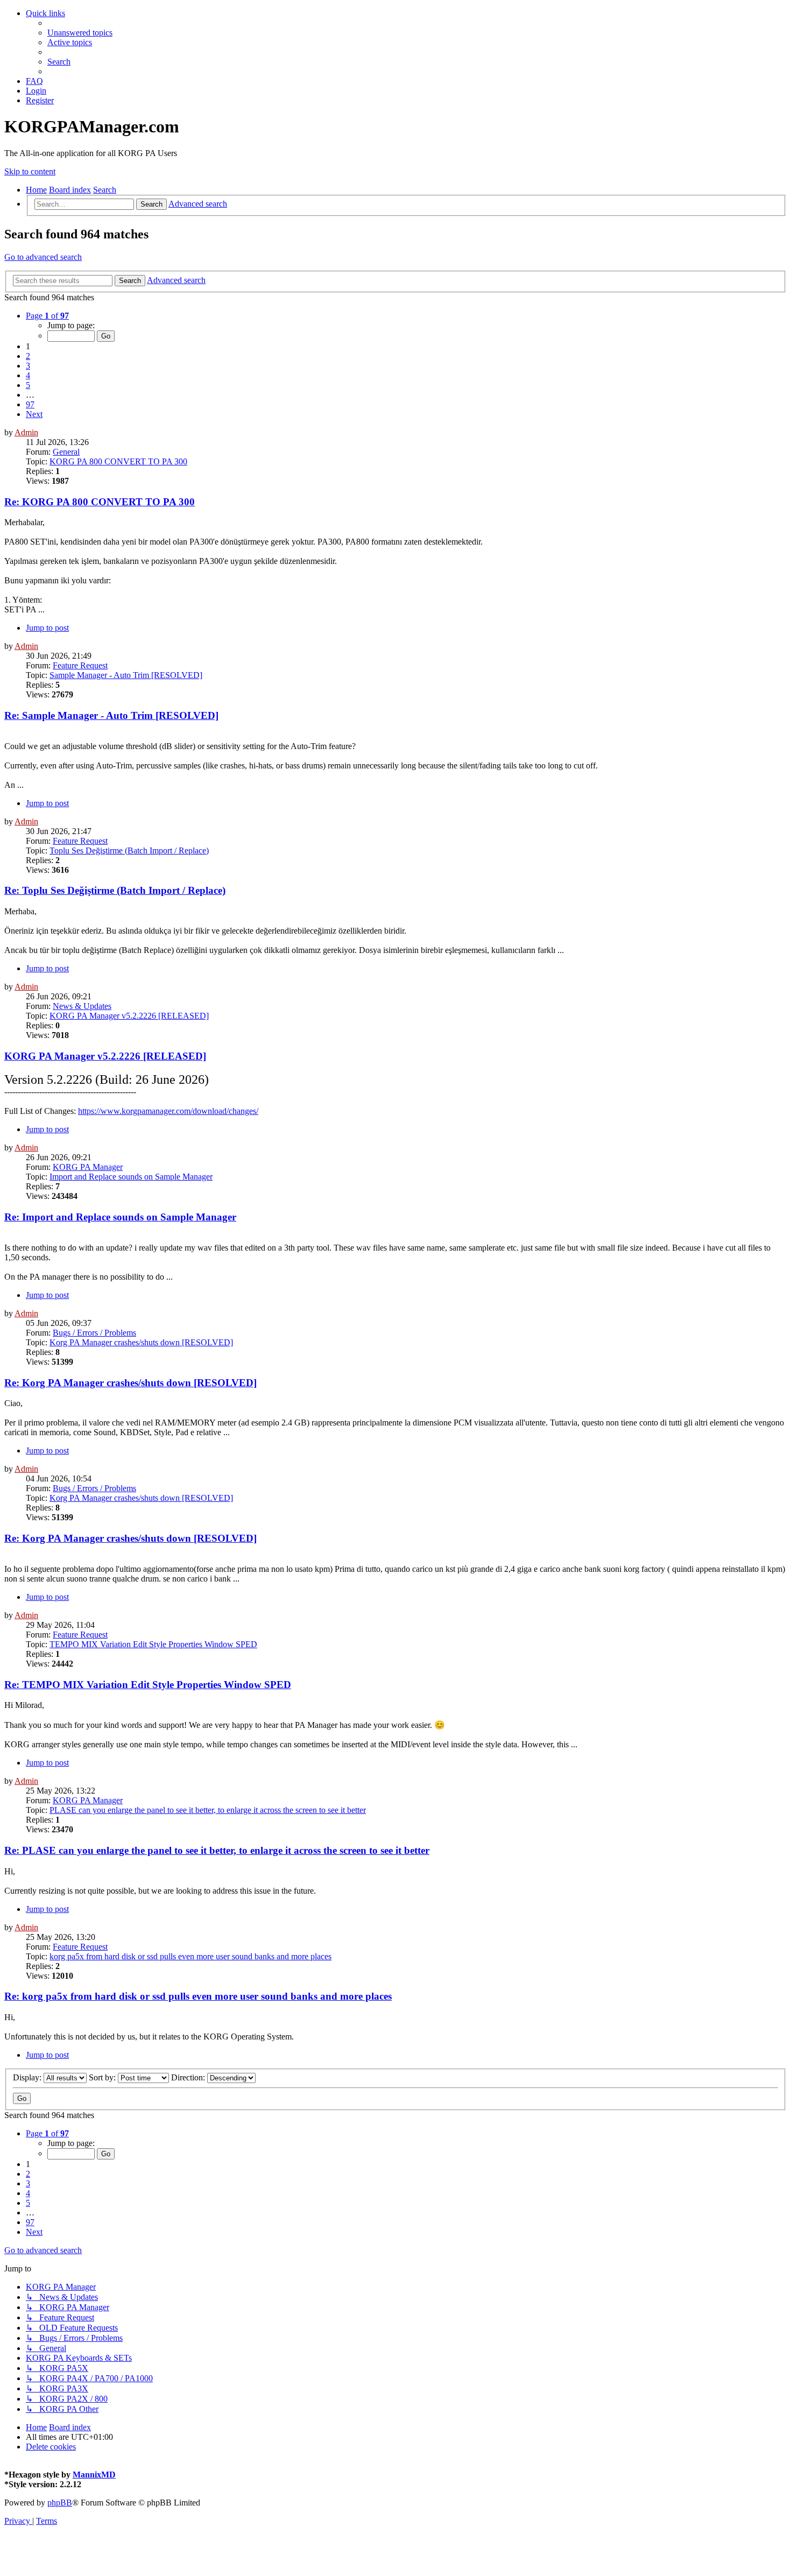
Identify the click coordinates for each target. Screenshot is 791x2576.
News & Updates (82, 1006)
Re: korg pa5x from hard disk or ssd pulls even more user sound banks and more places (198, 1996)
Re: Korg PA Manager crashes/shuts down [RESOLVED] (130, 1383)
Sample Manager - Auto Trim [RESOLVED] (126, 675)
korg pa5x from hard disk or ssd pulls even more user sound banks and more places (190, 1956)
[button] (47, 316)
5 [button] (28, 385)
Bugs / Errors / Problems (94, 1333)
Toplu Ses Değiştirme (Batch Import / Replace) (129, 851)
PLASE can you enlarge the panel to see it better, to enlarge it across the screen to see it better (208, 1810)
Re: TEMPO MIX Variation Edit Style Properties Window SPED (148, 1685)
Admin (26, 432)
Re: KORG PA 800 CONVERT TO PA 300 (100, 502)
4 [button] (28, 375)
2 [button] (28, 356)
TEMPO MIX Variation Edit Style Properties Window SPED (153, 1644)
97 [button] (30, 404)
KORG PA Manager (88, 1167)
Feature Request (80, 665)
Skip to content (30, 171)
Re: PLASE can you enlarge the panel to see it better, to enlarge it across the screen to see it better (217, 1850)
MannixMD (94, 2475)
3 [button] (28, 366)
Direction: (189, 2077)
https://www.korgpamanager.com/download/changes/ (168, 1111)
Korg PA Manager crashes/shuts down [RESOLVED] (141, 1342)
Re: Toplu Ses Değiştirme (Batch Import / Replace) (115, 890)
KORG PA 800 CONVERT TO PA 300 (118, 461)
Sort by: (103, 2077)
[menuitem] (80, 33)
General (66, 452)
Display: (28, 2077)
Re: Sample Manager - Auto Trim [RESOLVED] (111, 715)
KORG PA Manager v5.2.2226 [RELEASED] (129, 1016)
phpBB (60, 2503)
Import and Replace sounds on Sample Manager (131, 1177)
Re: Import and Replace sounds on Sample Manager (120, 1217)
